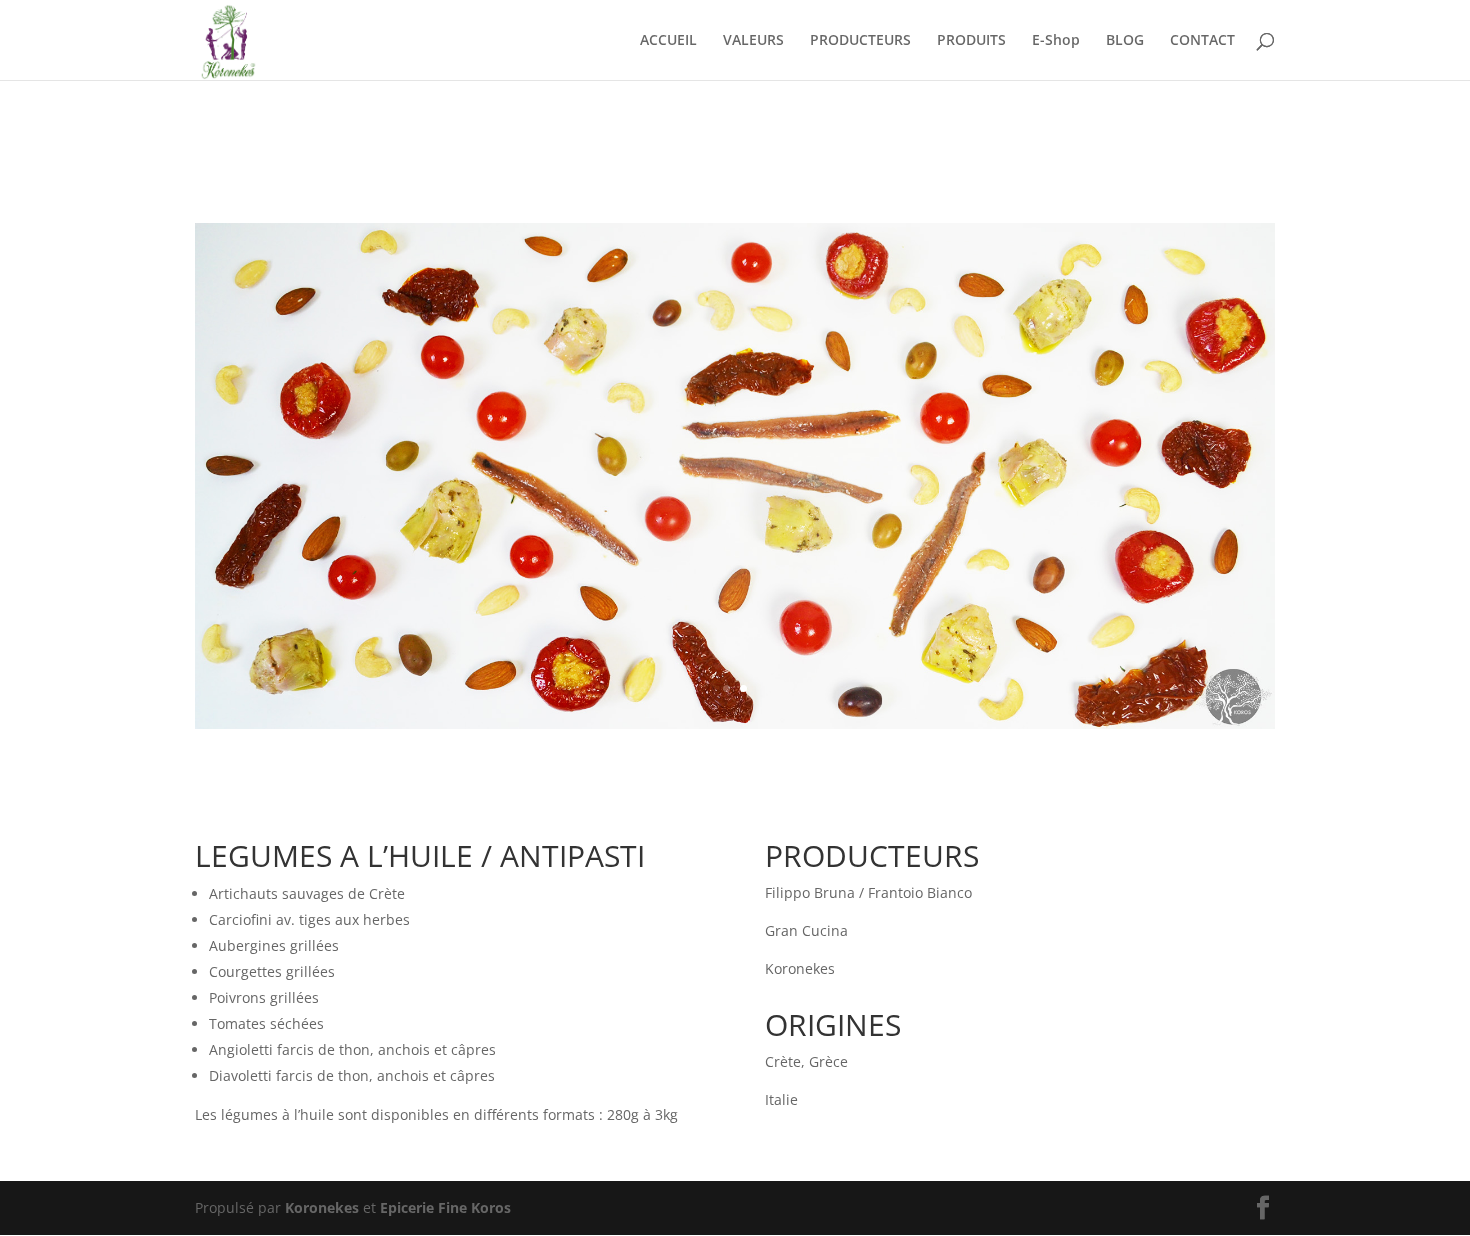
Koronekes (322, 1207)
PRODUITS (971, 41)
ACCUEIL (668, 41)
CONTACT (1202, 41)
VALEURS (753, 41)
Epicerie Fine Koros (445, 1207)
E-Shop (1056, 41)
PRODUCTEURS (860, 41)
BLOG (1125, 41)
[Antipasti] (735, 728)
